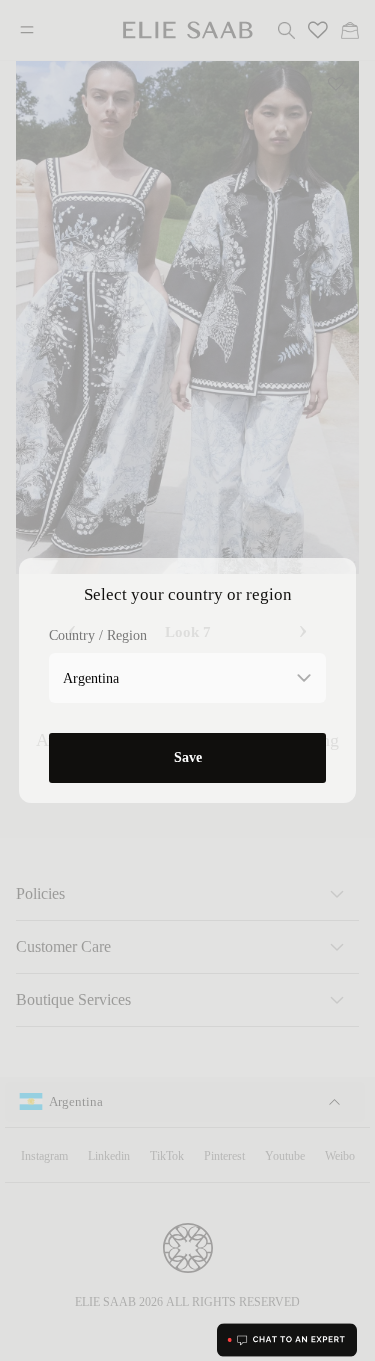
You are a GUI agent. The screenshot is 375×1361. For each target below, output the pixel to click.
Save (188, 757)
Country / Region (98, 635)
